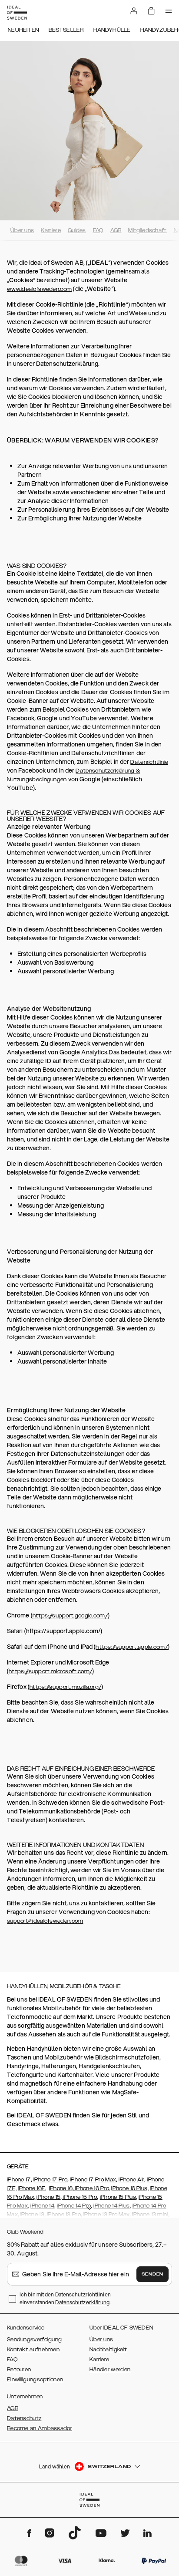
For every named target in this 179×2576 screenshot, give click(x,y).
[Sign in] (134, 11)
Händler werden (110, 2370)
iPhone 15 (48, 2197)
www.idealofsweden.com (39, 289)
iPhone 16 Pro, (93, 2188)
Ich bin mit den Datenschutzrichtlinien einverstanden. (65, 2298)
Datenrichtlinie (149, 762)
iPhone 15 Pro (79, 2197)
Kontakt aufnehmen (33, 2350)
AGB (116, 230)
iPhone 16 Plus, (130, 2188)
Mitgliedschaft (147, 230)
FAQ (98, 230)
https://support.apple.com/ (132, 1647)
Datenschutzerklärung (82, 2302)
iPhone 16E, (32, 2188)
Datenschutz (24, 2418)
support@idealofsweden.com (45, 1921)
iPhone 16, (62, 2188)
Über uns (22, 230)
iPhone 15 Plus (118, 2197)
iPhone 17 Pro (50, 2180)
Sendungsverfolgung (34, 2340)
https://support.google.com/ (70, 1616)
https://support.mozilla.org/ (65, 1687)
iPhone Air (131, 2180)
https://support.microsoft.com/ (50, 1671)
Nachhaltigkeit (108, 2350)
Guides (77, 230)
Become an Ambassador (40, 2428)
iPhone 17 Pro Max (93, 2180)
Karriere (51, 230)
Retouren (19, 2370)
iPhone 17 (19, 2180)
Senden (152, 2274)
